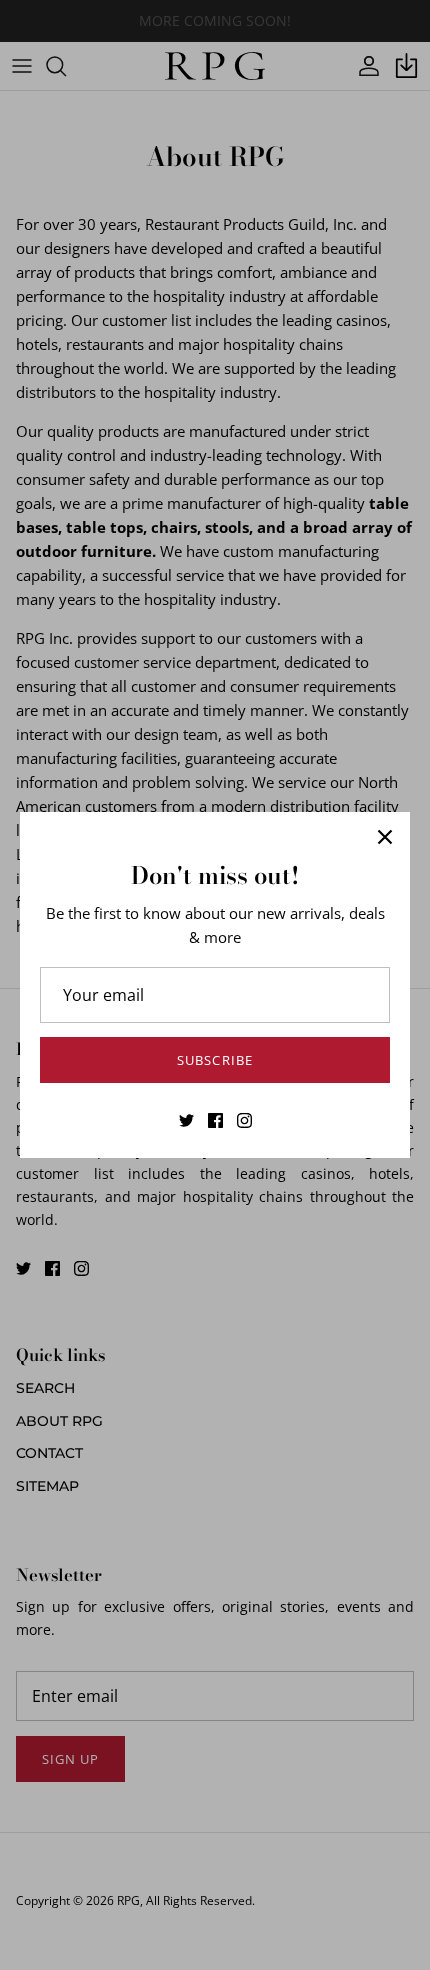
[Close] (385, 837)
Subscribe (214, 1060)
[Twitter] (186, 1120)
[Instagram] (244, 1120)
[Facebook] (215, 1120)
